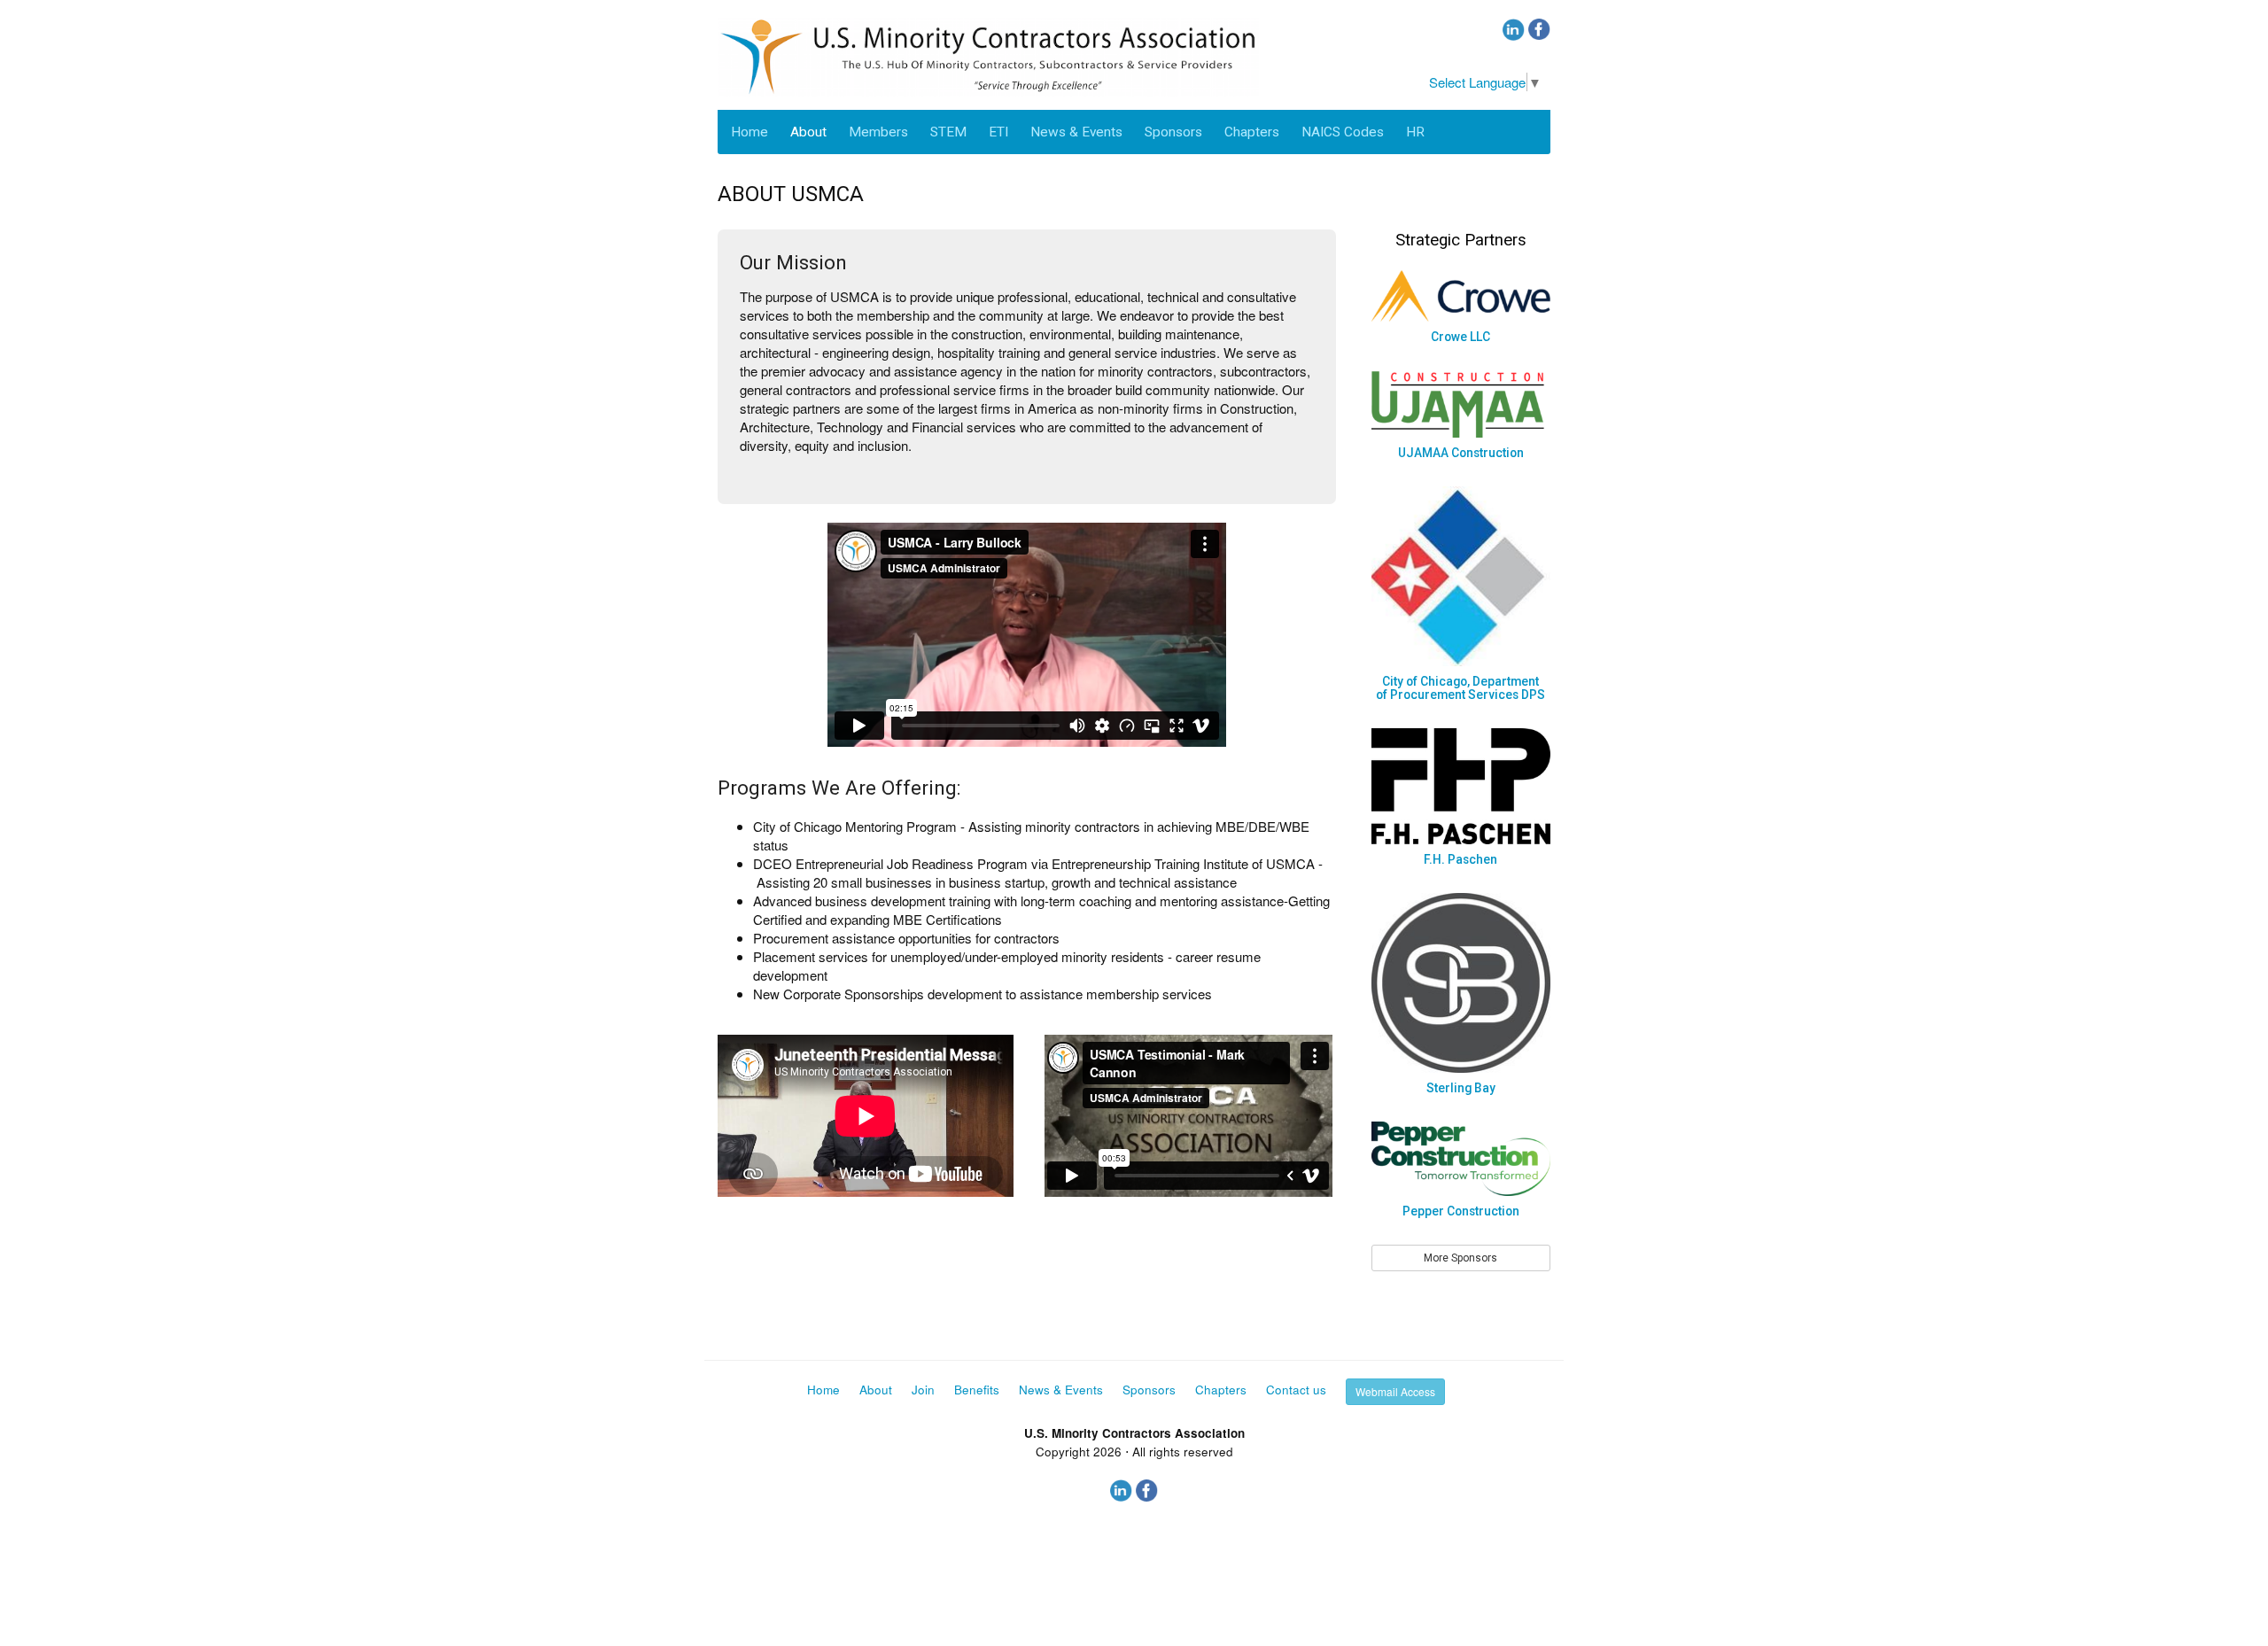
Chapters (1252, 132)
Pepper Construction (1461, 1211)
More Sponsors (1460, 1258)
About (808, 132)
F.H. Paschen (1460, 859)
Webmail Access (1395, 1391)
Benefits (977, 1390)
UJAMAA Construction (1461, 453)
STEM (948, 132)
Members (878, 132)
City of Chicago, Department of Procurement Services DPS (1460, 688)
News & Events (1076, 132)
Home (750, 132)
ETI (998, 132)
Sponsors (1173, 132)
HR (1415, 132)
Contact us (1296, 1390)
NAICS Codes (1343, 132)
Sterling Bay (1461, 1088)
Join (923, 1390)
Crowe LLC (1460, 337)
